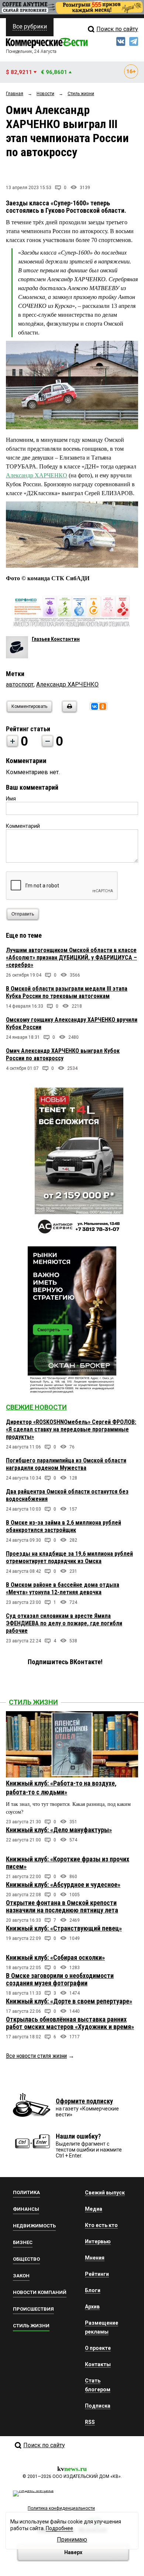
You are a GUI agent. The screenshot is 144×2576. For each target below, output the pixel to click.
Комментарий (23, 826)
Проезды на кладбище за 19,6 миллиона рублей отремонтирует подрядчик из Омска (69, 1557)
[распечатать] (68, 711)
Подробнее (59, 2528)
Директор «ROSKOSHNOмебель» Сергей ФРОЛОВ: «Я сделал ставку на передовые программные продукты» (71, 1429)
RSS (90, 2422)
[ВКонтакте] (95, 706)
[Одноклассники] (103, 706)
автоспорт (20, 684)
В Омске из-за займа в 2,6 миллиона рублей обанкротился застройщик (64, 1526)
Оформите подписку (84, 2101)
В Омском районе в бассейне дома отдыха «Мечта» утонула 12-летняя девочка (63, 1588)
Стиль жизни (33, 1702)
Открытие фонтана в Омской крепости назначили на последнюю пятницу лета (62, 1906)
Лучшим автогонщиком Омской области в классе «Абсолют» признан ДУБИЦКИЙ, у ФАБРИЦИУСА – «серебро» (71, 958)
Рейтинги (97, 2274)
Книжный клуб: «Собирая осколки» (55, 1957)
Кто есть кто (101, 2225)
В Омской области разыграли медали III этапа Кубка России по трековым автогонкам (67, 992)
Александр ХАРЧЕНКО (37, 475)
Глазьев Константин (56, 639)
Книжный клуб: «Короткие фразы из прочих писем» (68, 1863)
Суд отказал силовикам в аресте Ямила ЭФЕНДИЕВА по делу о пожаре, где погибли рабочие (64, 1623)
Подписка (98, 2406)
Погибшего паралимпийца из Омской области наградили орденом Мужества (66, 1464)
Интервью (98, 2241)
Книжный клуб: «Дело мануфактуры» (59, 1830)
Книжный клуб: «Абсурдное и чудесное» (63, 1885)
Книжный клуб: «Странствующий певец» (64, 1928)
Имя (11, 799)
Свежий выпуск (105, 2193)
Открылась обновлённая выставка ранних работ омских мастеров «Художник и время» (70, 2023)
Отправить (23, 914)
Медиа (94, 2209)
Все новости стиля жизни (36, 2056)
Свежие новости (36, 1407)
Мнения (95, 2258)
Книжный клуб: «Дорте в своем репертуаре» (69, 2001)
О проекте (98, 2348)
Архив (92, 2307)
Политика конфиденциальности (61, 2508)
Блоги (93, 2290)
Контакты (98, 2364)
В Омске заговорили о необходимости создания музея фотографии (60, 1979)
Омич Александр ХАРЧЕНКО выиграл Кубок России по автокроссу (63, 1054)
